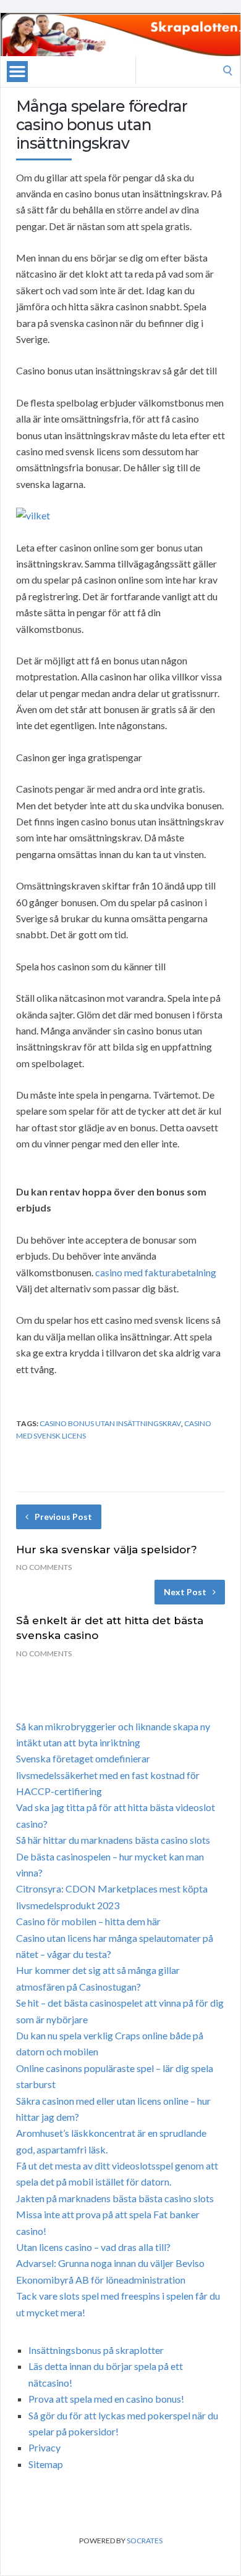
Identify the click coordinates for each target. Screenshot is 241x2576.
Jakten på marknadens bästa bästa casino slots (115, 2198)
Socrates (145, 2541)
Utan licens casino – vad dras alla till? (93, 2247)
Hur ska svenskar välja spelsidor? (107, 1550)
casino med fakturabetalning (156, 1272)
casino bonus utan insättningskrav (110, 1423)
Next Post (185, 1592)
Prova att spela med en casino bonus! (106, 2399)
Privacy (44, 2447)
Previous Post (63, 1517)
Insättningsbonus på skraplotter (96, 2350)
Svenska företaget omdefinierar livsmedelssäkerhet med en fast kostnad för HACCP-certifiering (108, 1775)
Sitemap (46, 2464)
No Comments (44, 1567)
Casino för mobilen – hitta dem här (88, 1921)
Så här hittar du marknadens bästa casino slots (113, 1840)
